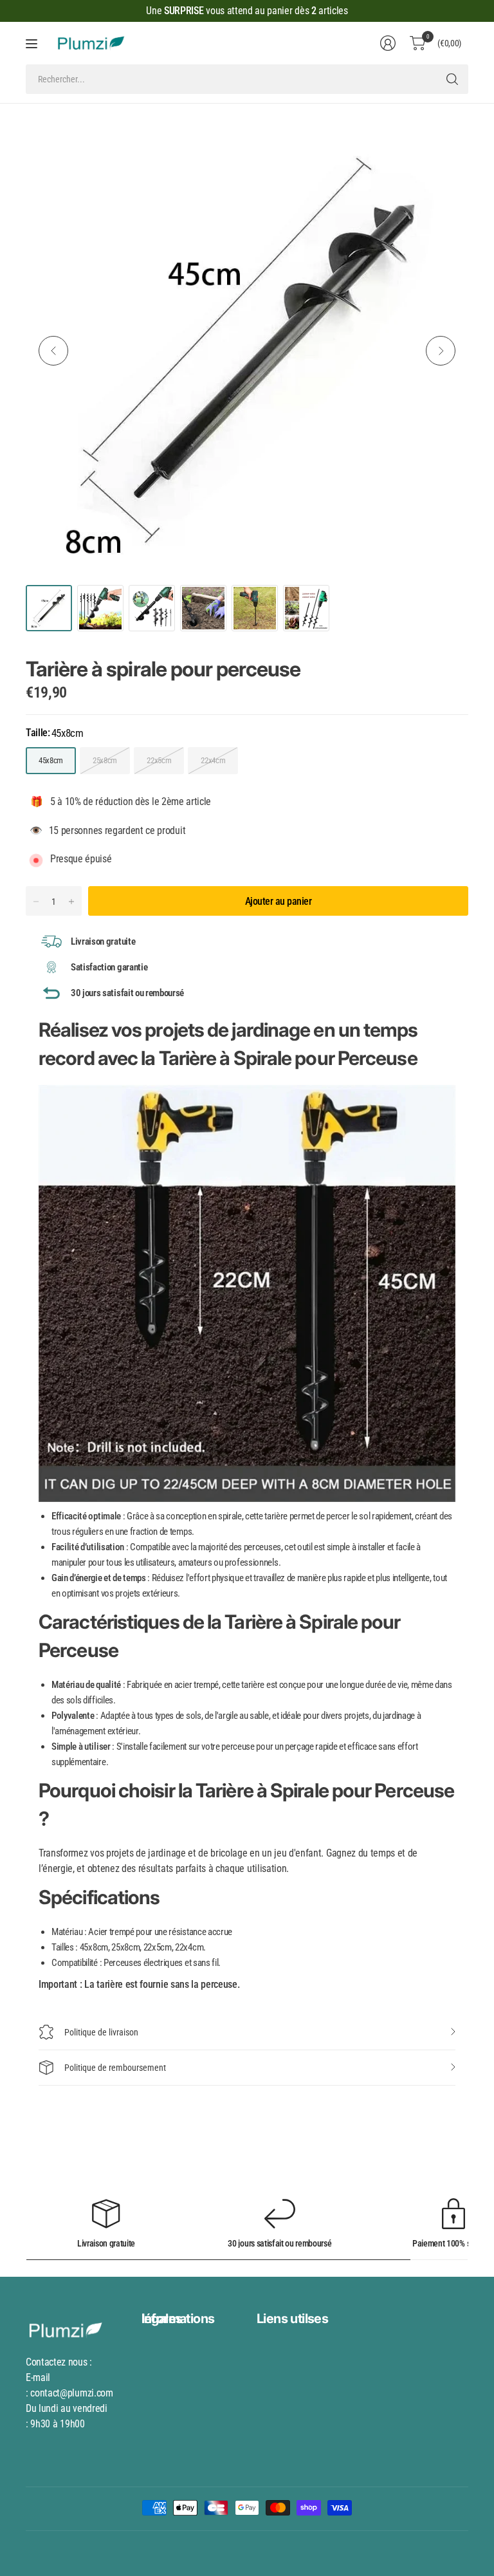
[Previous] (53, 351)
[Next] (441, 351)
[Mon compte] (388, 43)
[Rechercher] (452, 79)
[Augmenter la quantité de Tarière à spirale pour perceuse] (71, 902)
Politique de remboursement (115, 2068)
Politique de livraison (101, 2032)
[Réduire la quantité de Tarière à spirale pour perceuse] (36, 902)
